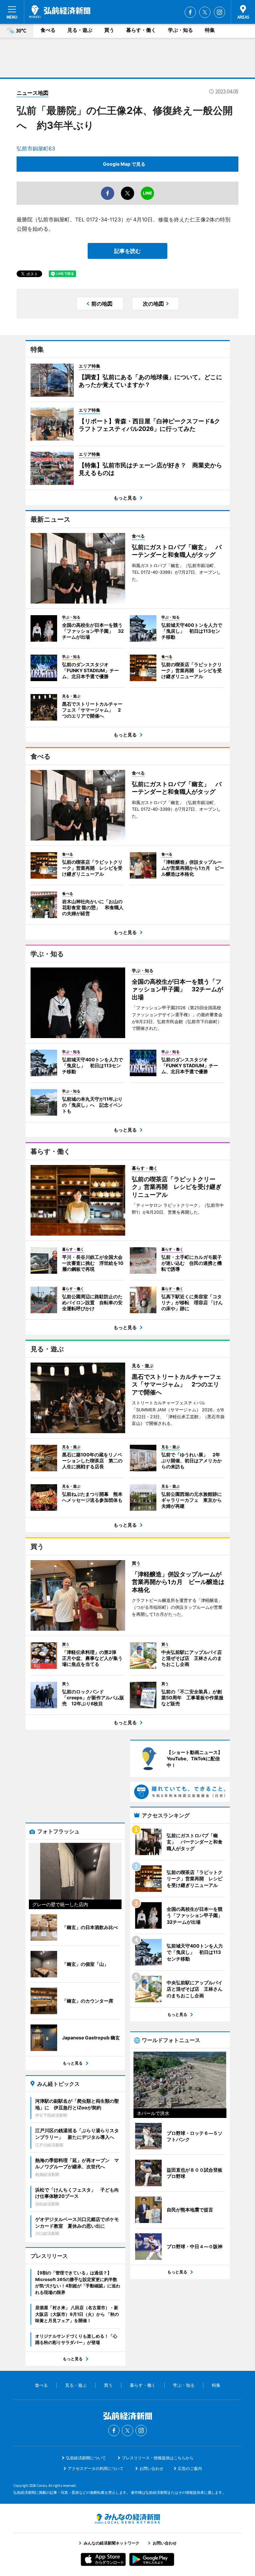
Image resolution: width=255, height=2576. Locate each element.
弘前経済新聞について (86, 2458)
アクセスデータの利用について (96, 2468)
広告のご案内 (190, 2468)
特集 (210, 30)
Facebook (190, 12)
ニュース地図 (33, 93)
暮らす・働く (141, 30)
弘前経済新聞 (60, 12)
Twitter (205, 12)
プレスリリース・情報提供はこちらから (158, 2458)
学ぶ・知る (180, 30)
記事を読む (127, 251)
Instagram (219, 12)
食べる (48, 30)
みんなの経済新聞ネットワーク (127, 2519)
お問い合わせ (151, 2468)
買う (109, 30)
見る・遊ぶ (80, 30)
